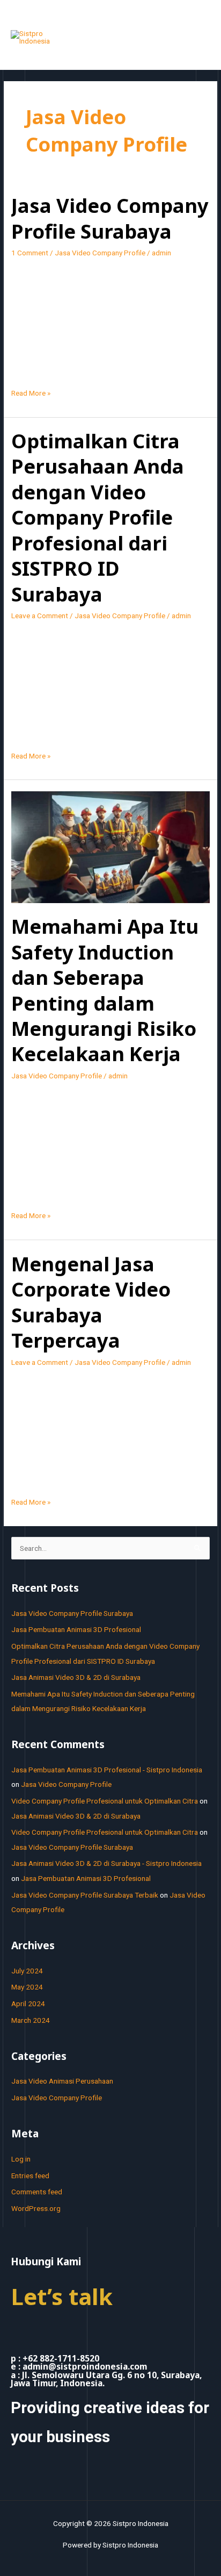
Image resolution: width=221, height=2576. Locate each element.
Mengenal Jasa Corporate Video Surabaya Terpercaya (91, 1302)
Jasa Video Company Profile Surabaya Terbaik (85, 1895)
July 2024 (27, 1971)
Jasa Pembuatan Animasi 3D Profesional (76, 1629)
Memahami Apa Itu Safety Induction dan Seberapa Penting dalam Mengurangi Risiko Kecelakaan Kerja (105, 990)
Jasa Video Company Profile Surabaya (110, 218)
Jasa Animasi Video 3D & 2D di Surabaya (76, 1677)
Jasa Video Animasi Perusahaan (62, 2081)
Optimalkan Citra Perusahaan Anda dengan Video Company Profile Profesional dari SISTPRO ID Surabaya (98, 517)
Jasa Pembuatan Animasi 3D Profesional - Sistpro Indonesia (107, 1770)
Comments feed (37, 2192)
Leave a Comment (40, 616)
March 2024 (31, 2020)
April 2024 (28, 2003)
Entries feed (30, 2176)
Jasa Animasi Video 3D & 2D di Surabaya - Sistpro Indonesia (106, 1863)
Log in (21, 2159)
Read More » (31, 392)
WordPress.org (36, 2208)
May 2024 (27, 1987)
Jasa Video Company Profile (100, 253)
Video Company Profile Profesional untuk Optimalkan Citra (105, 1801)
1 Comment (30, 253)
